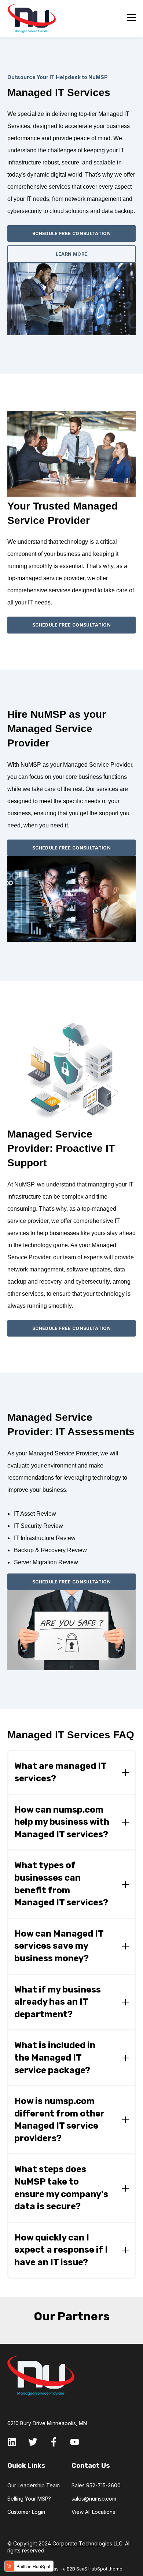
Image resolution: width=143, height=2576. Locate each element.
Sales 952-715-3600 (96, 2485)
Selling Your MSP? (29, 2499)
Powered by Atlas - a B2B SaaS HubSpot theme (71, 2569)
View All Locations (93, 2512)
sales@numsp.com (94, 2499)
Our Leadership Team (34, 2485)
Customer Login (26, 2512)
